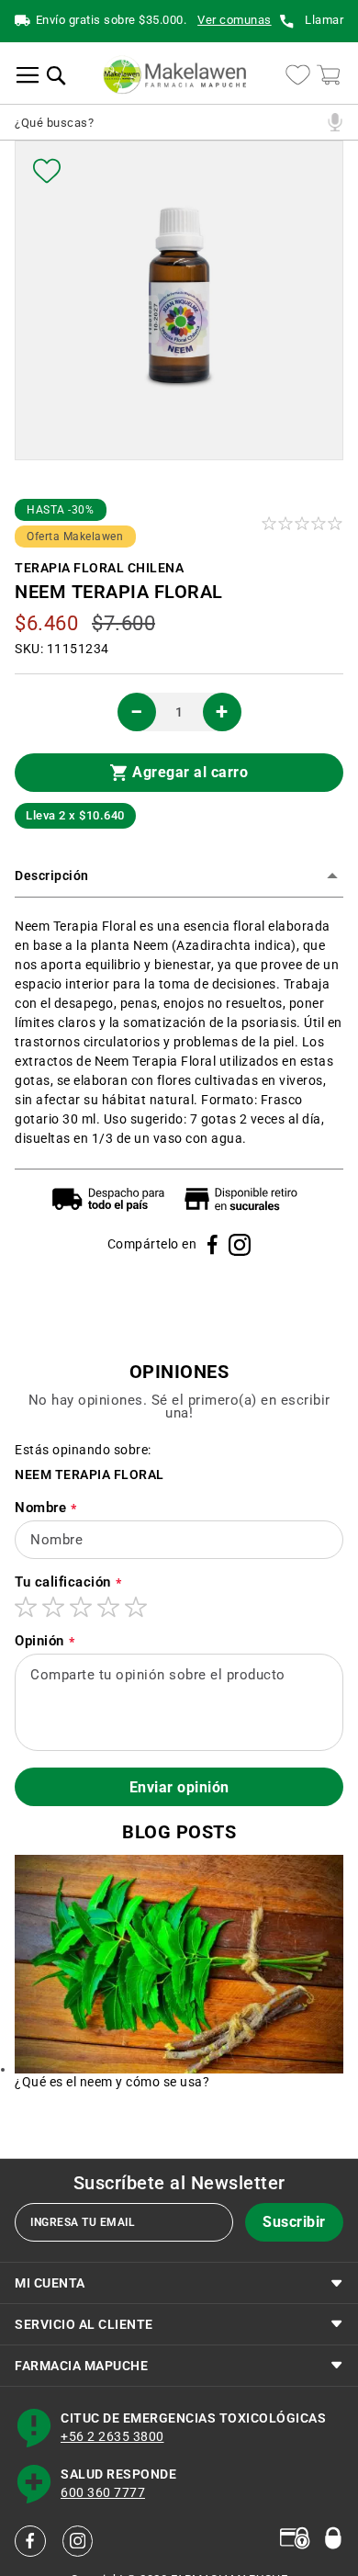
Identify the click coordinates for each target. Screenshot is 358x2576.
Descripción (52, 876)
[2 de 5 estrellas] (53, 1607)
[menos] (137, 712)
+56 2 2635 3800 (112, 2437)
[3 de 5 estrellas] (81, 1607)
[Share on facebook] (213, 1244)
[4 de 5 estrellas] (108, 1607)
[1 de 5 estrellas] (26, 1607)
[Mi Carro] (328, 75)
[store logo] (174, 75)
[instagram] (78, 2541)
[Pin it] (240, 1245)
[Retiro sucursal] (245, 1199)
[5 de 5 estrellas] (136, 1607)
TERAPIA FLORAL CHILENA (99, 569)
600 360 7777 (103, 2493)
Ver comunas (235, 21)
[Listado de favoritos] (298, 75)
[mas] (222, 712)
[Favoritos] (47, 171)
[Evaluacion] (303, 523)
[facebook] (30, 2541)
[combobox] (168, 122)
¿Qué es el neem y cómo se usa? (112, 2082)
